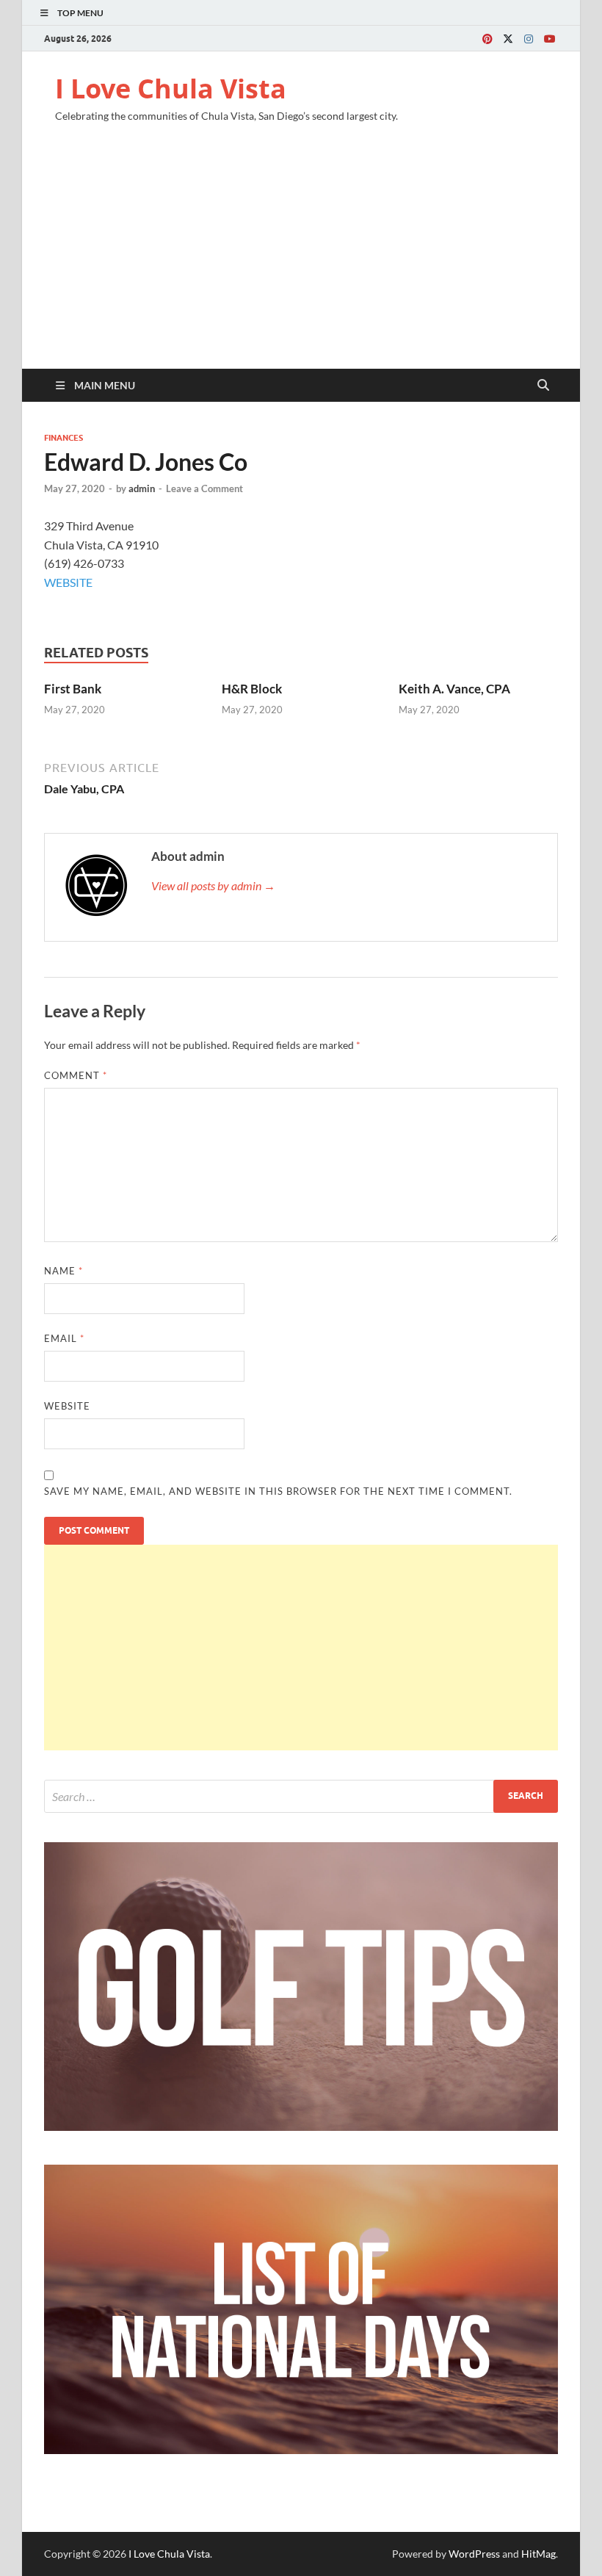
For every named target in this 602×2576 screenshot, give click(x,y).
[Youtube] (549, 39)
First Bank (73, 689)
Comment (76, 1075)
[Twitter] (508, 39)
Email (64, 1338)
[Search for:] (301, 1796)
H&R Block (252, 689)
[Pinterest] (487, 39)
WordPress (474, 2554)
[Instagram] (529, 39)
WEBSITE (68, 582)
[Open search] (543, 386)
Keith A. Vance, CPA (454, 689)
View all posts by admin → (213, 885)
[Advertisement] (301, 259)
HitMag (538, 2554)
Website (67, 1406)
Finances (64, 438)
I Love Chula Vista (171, 89)
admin (142, 488)
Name (64, 1271)
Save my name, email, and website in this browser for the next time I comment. (278, 1491)
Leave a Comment (204, 488)
